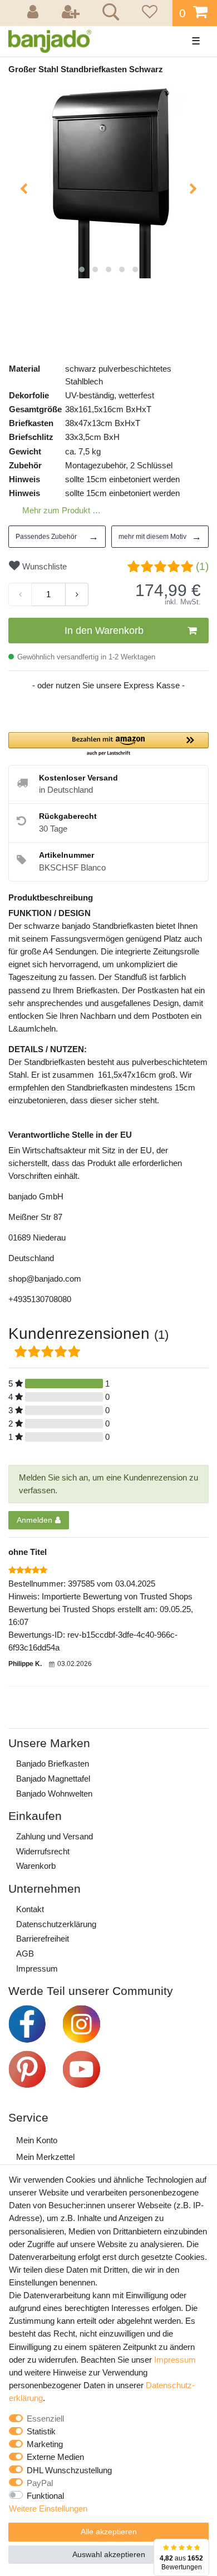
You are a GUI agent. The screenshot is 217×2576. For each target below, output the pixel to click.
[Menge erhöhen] (77, 594)
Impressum (37, 1969)
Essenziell (45, 2419)
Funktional (45, 2496)
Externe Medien (55, 2457)
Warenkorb (36, 1866)
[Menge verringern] (20, 594)
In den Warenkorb (104, 631)
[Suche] (109, 13)
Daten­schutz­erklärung (56, 1924)
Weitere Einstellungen (48, 2509)
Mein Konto (37, 2140)
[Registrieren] (72, 13)
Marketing (45, 2444)
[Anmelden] (34, 13)
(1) (202, 566)
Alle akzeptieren (109, 2532)
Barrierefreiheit (43, 1939)
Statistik (41, 2431)
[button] (108, 745)
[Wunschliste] (148, 13)
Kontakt (30, 1909)
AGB (25, 1954)
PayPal (40, 2483)
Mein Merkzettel (45, 2157)
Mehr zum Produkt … (61, 510)
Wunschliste (43, 566)
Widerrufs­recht (43, 1851)
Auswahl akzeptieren (109, 2554)
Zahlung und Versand (55, 1836)
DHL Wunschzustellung (69, 2470)
